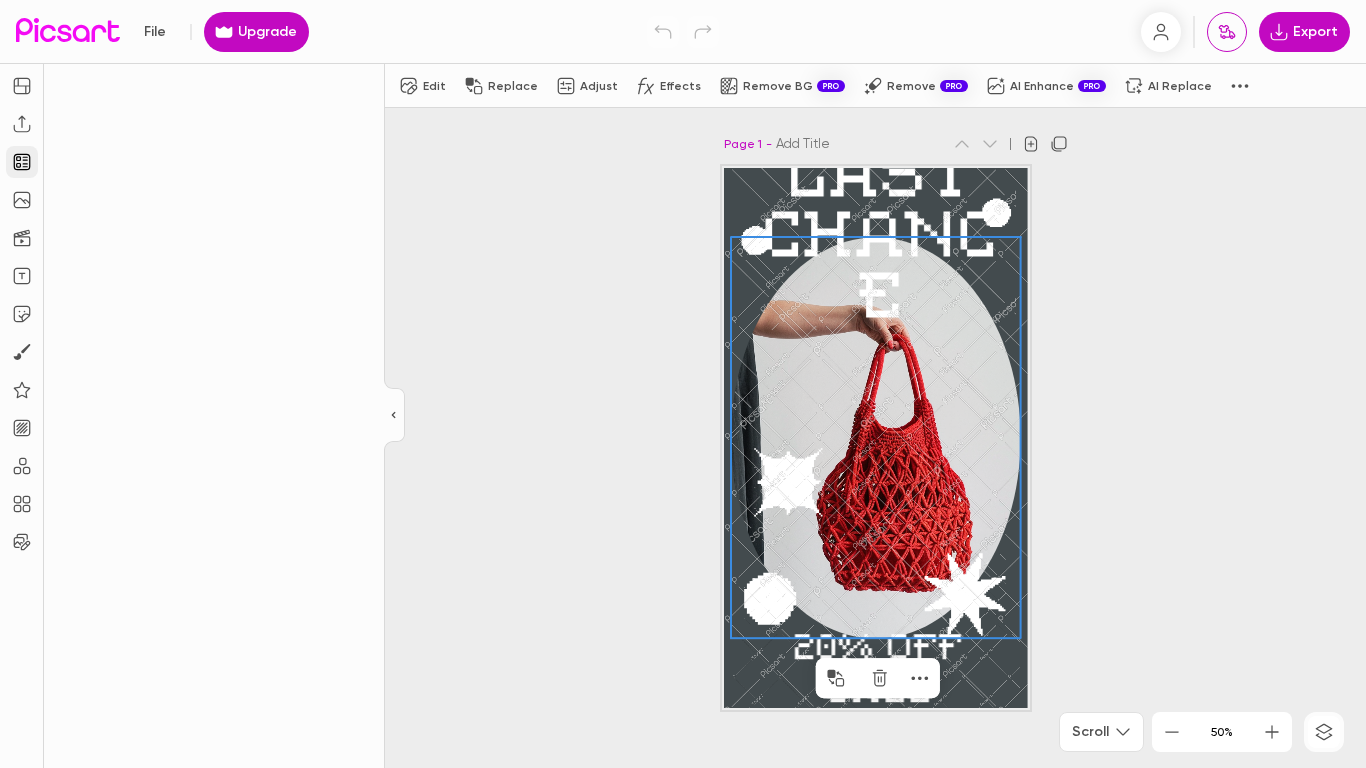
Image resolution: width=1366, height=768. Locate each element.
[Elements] (22, 390)
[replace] (836, 678)
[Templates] (22, 162)
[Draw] (22, 352)
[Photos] (22, 200)
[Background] (22, 428)
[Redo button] (703, 32)
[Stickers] (22, 314)
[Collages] (22, 504)
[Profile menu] (1161, 32)
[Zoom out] (1172, 732)
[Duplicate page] (1059, 144)
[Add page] (1031, 144)
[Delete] (880, 678)
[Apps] (22, 466)
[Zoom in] (1272, 732)
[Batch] (22, 542)
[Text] (22, 276)
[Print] (1227, 32)
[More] (920, 678)
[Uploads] (22, 124)
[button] (683, 384)
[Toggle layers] (1324, 732)
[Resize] (22, 86)
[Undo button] (663, 32)
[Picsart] (68, 31)
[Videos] (22, 238)
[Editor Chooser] (394, 416)
